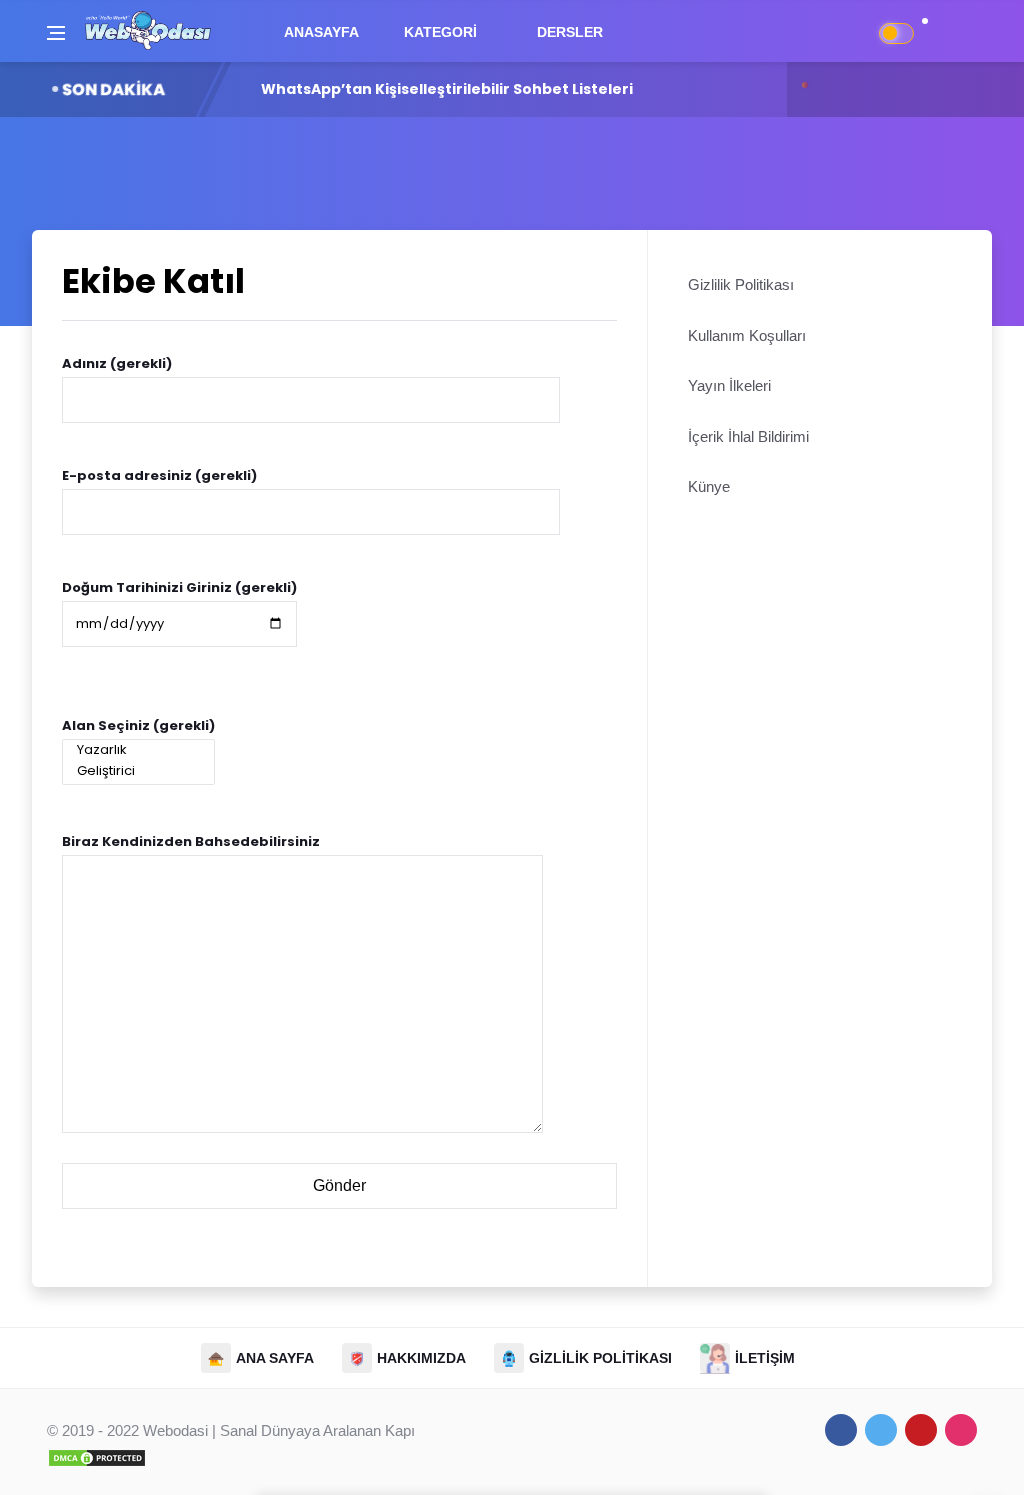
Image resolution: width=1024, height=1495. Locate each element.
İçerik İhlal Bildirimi (748, 436)
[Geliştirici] (138, 771)
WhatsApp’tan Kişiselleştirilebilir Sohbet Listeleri (447, 89)
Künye (709, 486)
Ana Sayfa (275, 1358)
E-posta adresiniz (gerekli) (159, 475)
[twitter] (881, 1430)
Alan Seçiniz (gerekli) (138, 725)
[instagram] (961, 1430)
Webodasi (175, 1430)
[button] (935, 31)
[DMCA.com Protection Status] (97, 1456)
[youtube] (921, 1430)
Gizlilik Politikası (741, 284)
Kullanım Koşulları (747, 335)
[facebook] (841, 1430)
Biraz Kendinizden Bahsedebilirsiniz (191, 841)
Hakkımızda (421, 1358)
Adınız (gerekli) (117, 363)
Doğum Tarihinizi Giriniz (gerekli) (179, 587)
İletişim (765, 1358)
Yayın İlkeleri (729, 385)
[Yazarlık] (138, 750)
